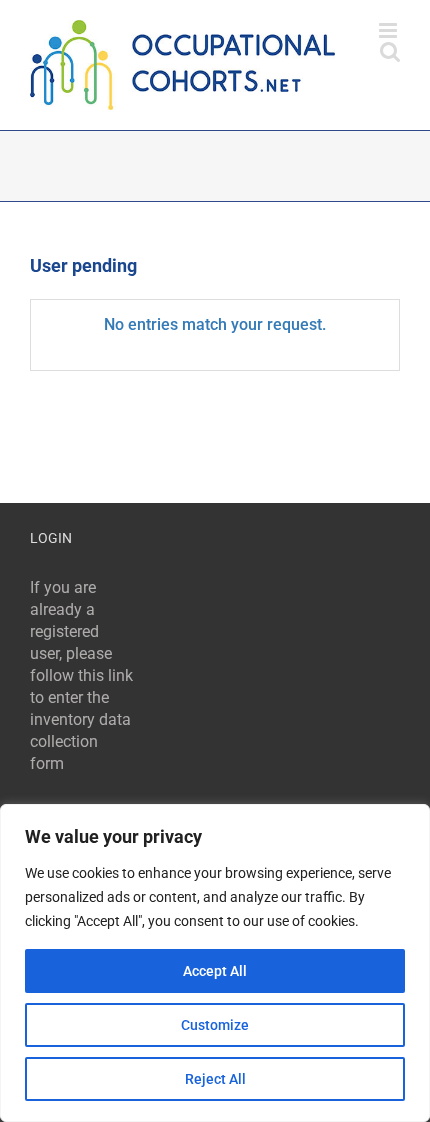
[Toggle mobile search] (390, 51)
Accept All (215, 971)
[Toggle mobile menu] (389, 30)
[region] (215, 963)
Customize (215, 1025)
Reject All (215, 1079)
